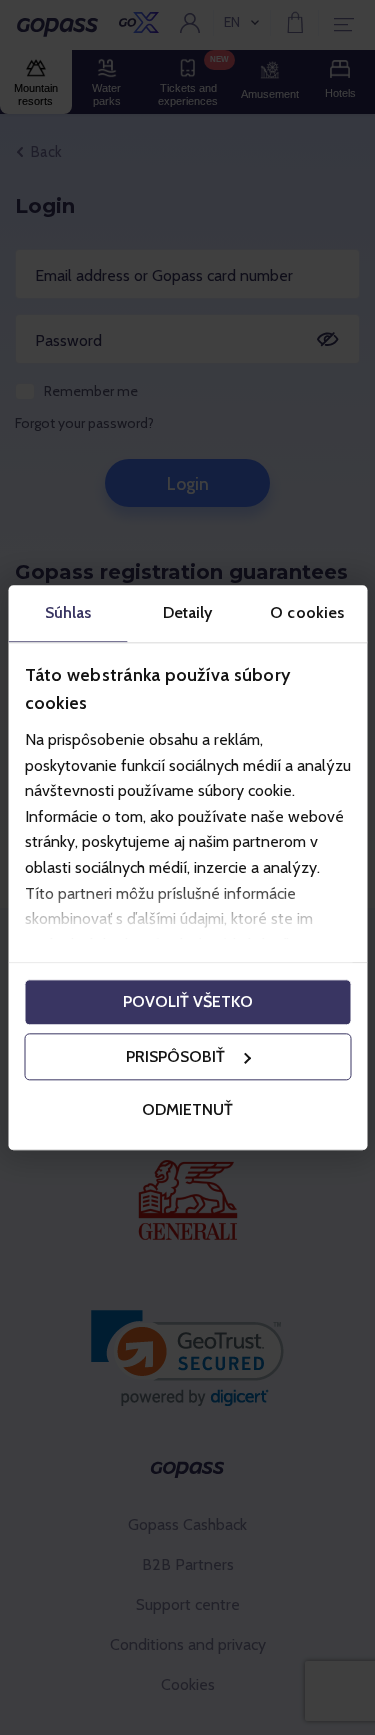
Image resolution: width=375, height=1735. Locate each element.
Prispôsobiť (175, 1056)
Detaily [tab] (188, 612)
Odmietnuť (187, 1110)
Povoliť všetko (188, 1001)
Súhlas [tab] (68, 612)
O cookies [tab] (307, 612)
